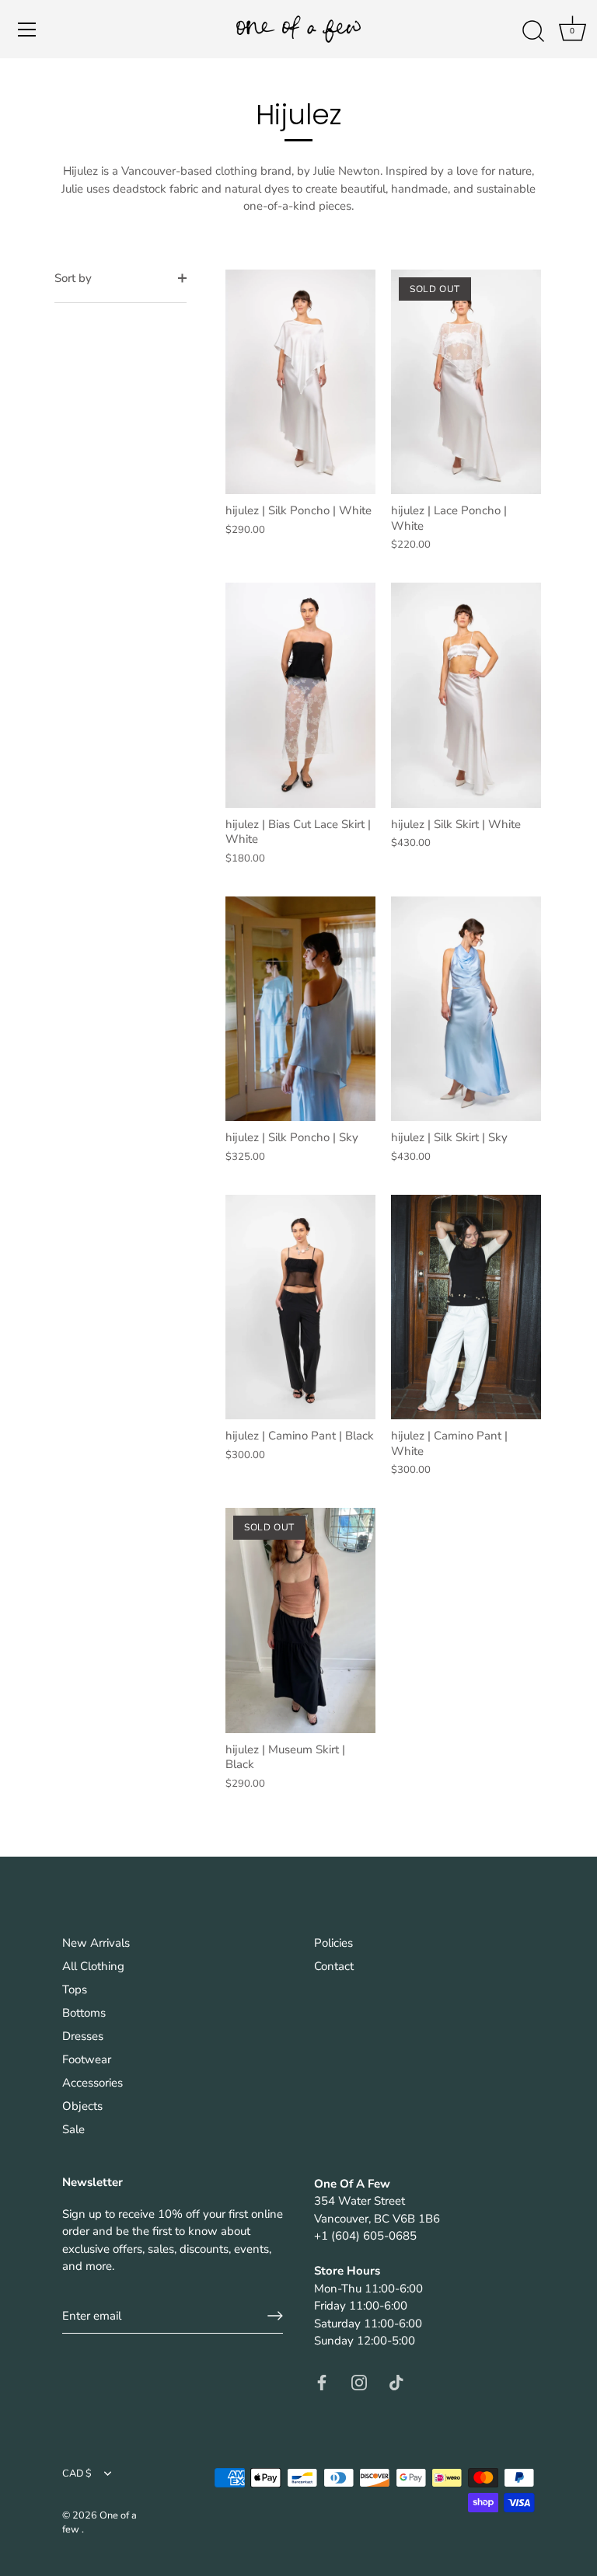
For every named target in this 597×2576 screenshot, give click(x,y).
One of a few (99, 2522)
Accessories (93, 2083)
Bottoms (84, 2013)
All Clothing (93, 1966)
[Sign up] (275, 2316)
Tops (75, 1989)
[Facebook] (322, 2382)
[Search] (533, 32)
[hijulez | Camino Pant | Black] (300, 1307)
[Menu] (27, 30)
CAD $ (77, 2474)
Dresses (83, 2036)
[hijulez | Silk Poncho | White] (300, 382)
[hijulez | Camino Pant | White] (466, 1307)
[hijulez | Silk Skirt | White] (466, 695)
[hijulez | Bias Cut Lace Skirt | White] (300, 695)
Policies (333, 1943)
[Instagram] (359, 2382)
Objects (82, 2106)
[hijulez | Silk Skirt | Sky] (466, 1009)
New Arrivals (96, 1943)
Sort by (73, 278)
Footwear (87, 2059)
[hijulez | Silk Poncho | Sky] (300, 1009)
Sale (73, 2129)
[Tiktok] (396, 2382)
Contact (334, 1966)
